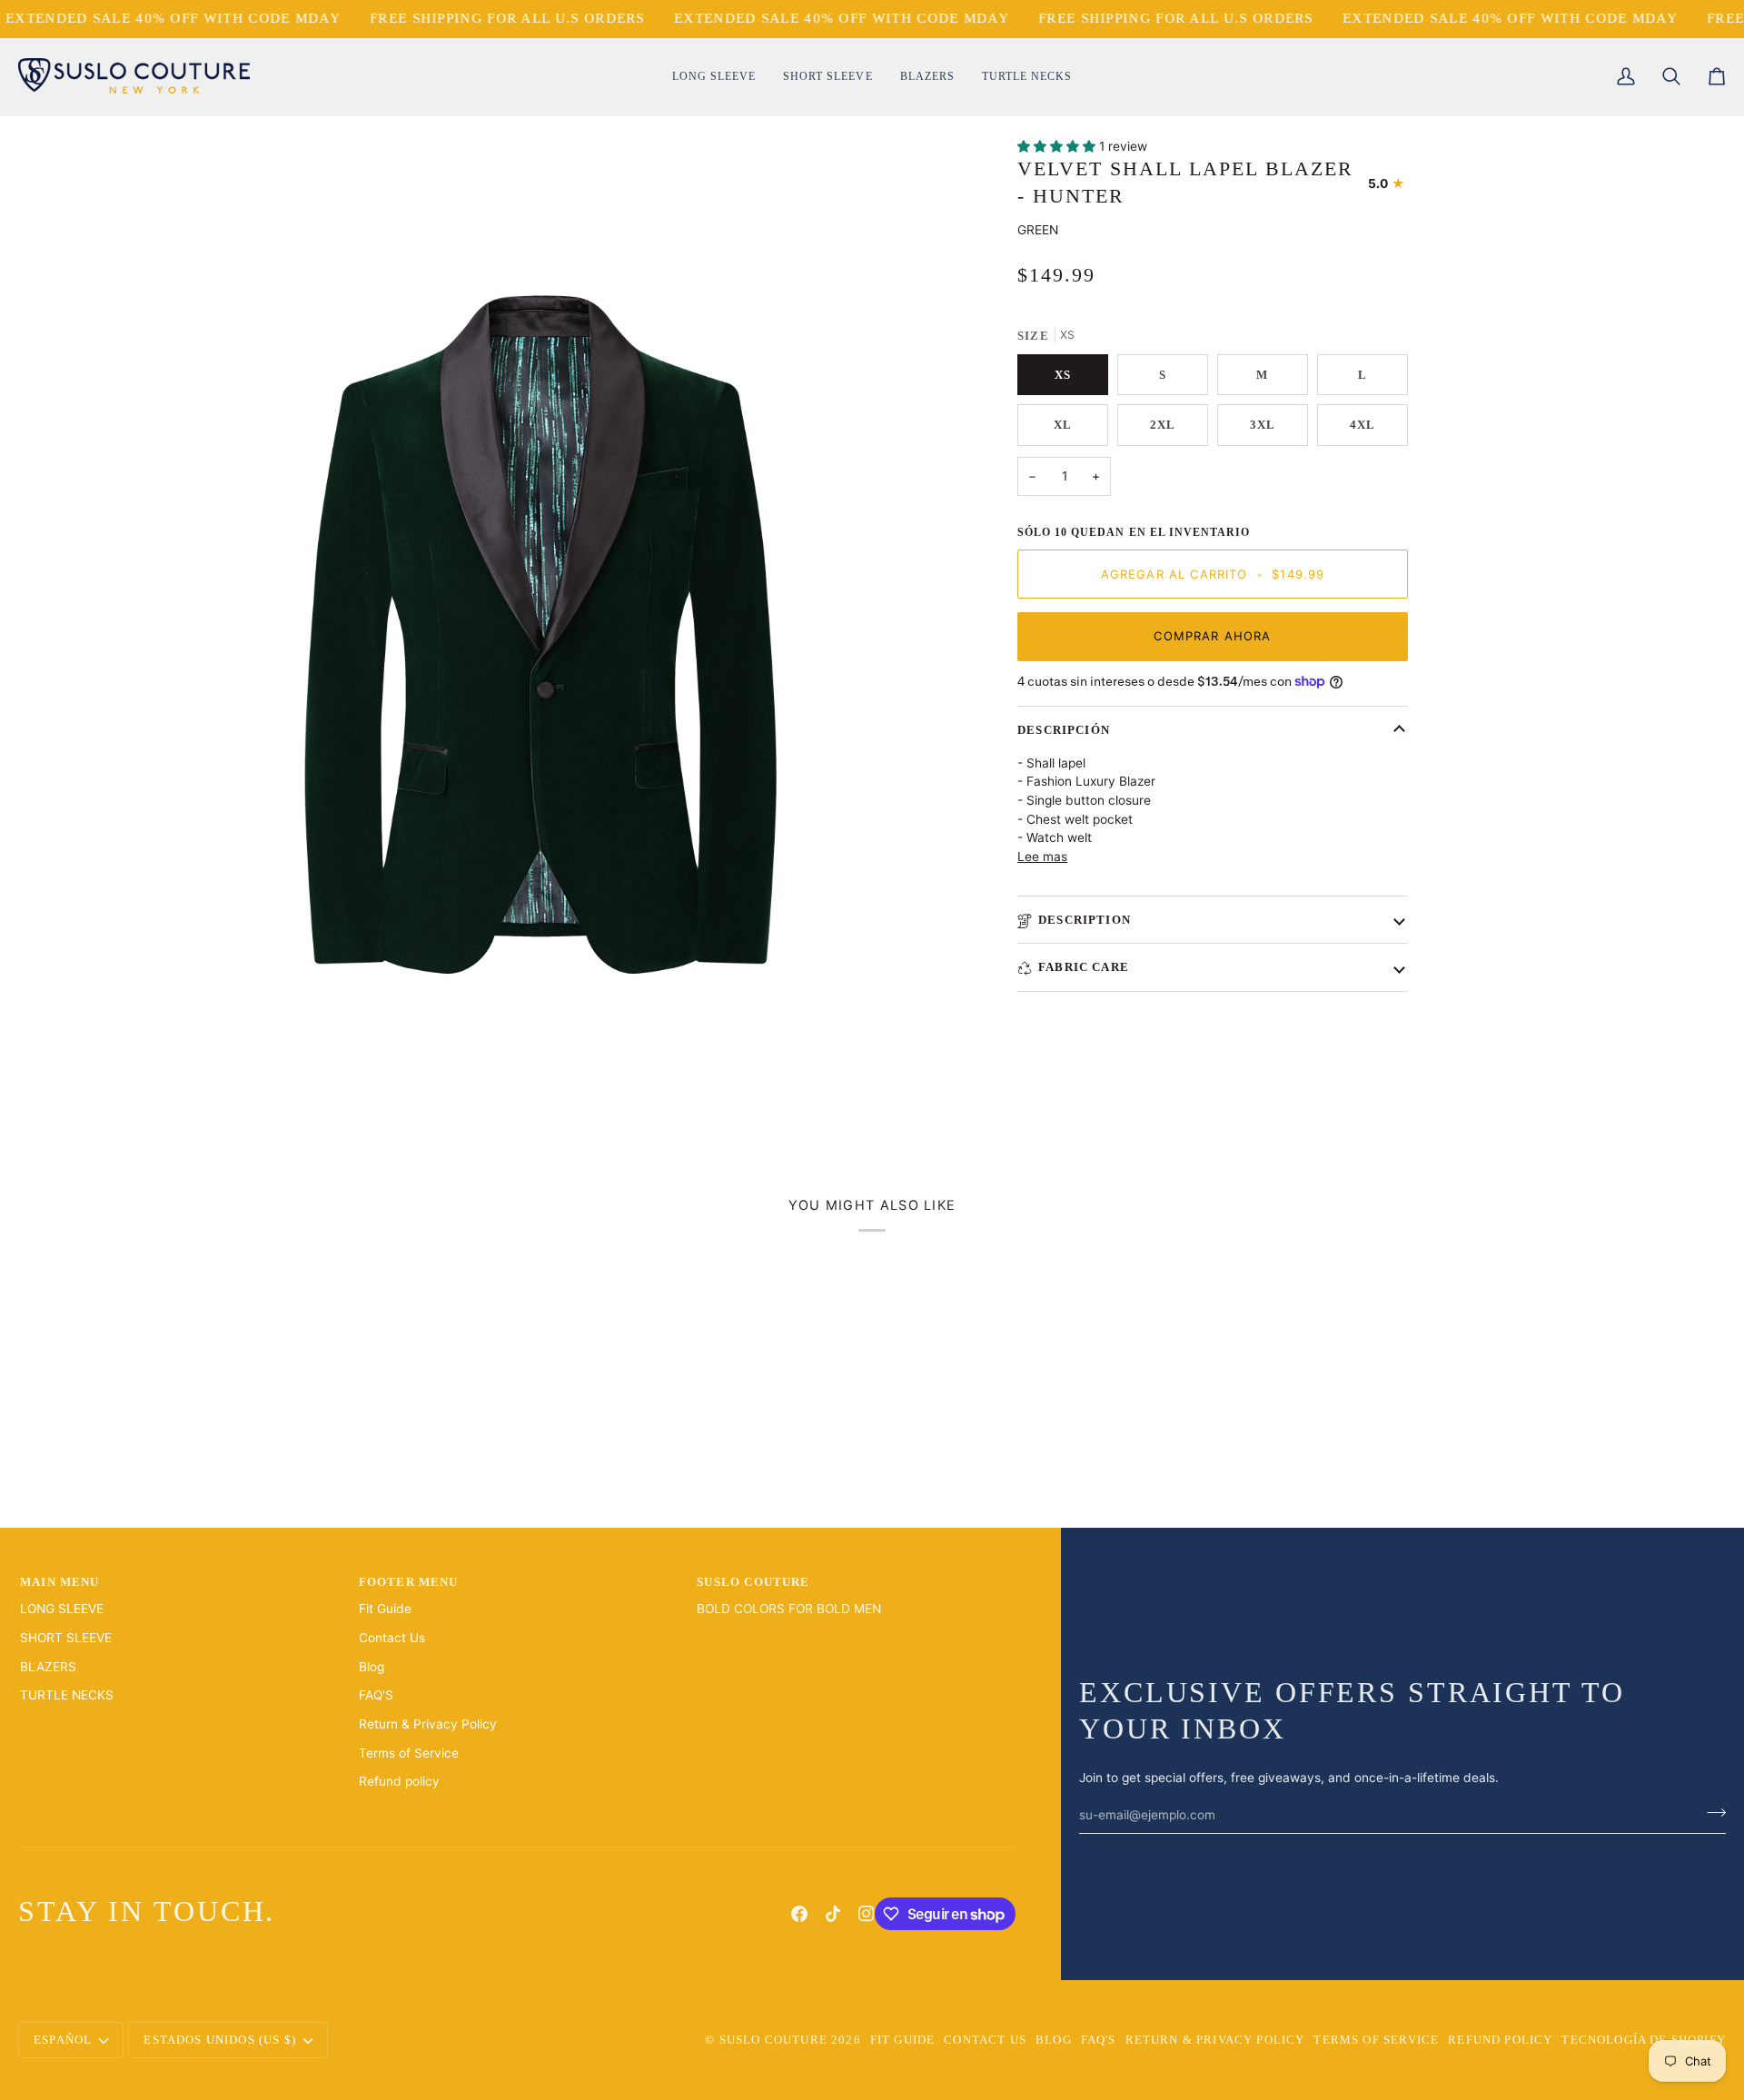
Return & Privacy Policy (428, 1724)
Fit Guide (385, 1609)
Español (63, 2040)
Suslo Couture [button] (753, 1582)
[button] (714, 77)
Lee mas (1042, 857)
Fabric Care (1084, 967)
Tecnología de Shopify (1644, 2040)
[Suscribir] (1711, 1813)
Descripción (1064, 730)
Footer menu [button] (409, 1582)
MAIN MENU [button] (60, 1582)
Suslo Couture (773, 2040)
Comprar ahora (1212, 636)
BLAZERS (48, 1667)
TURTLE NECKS (67, 1695)
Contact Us (392, 1638)
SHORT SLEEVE (66, 1638)
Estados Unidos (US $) (220, 2040)
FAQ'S (376, 1695)
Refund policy (399, 1781)
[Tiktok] (833, 1914)
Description (1085, 920)
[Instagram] (867, 1914)
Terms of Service (409, 1753)
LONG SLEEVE (62, 1609)
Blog (372, 1667)
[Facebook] (799, 1914)
